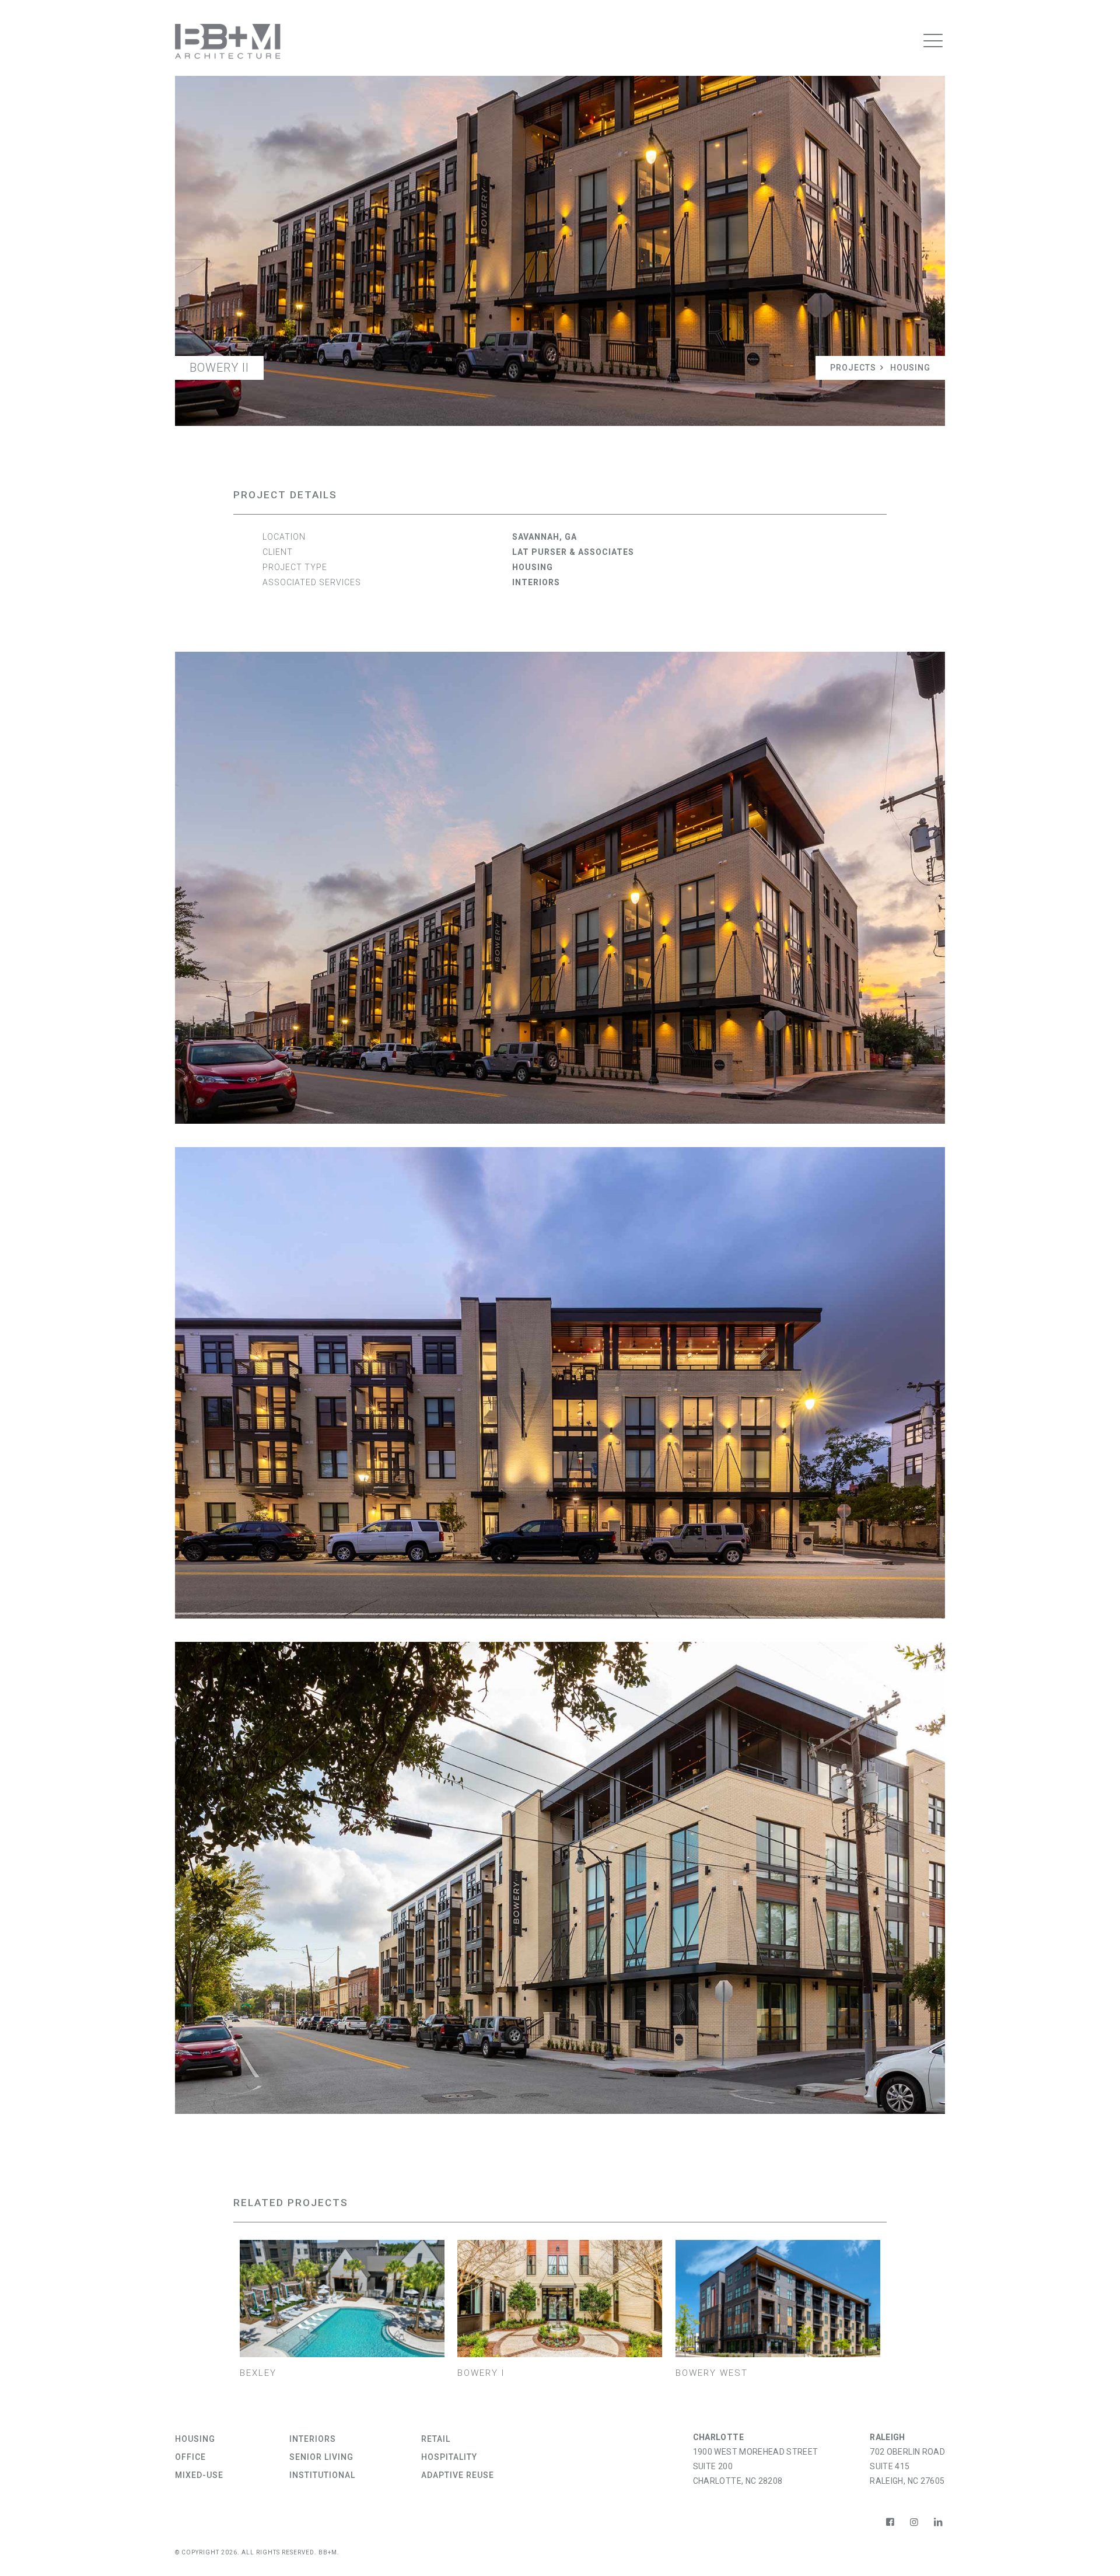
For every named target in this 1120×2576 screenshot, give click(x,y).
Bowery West (712, 2373)
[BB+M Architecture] (228, 41)
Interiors (536, 582)
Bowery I (481, 2373)
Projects (853, 368)
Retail (436, 2439)
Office (190, 2457)
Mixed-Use (199, 2475)
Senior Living (321, 2457)
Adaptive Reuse (458, 2475)
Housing (910, 368)
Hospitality (449, 2457)
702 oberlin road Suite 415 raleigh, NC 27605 (907, 2466)
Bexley (258, 2373)
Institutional (322, 2475)
